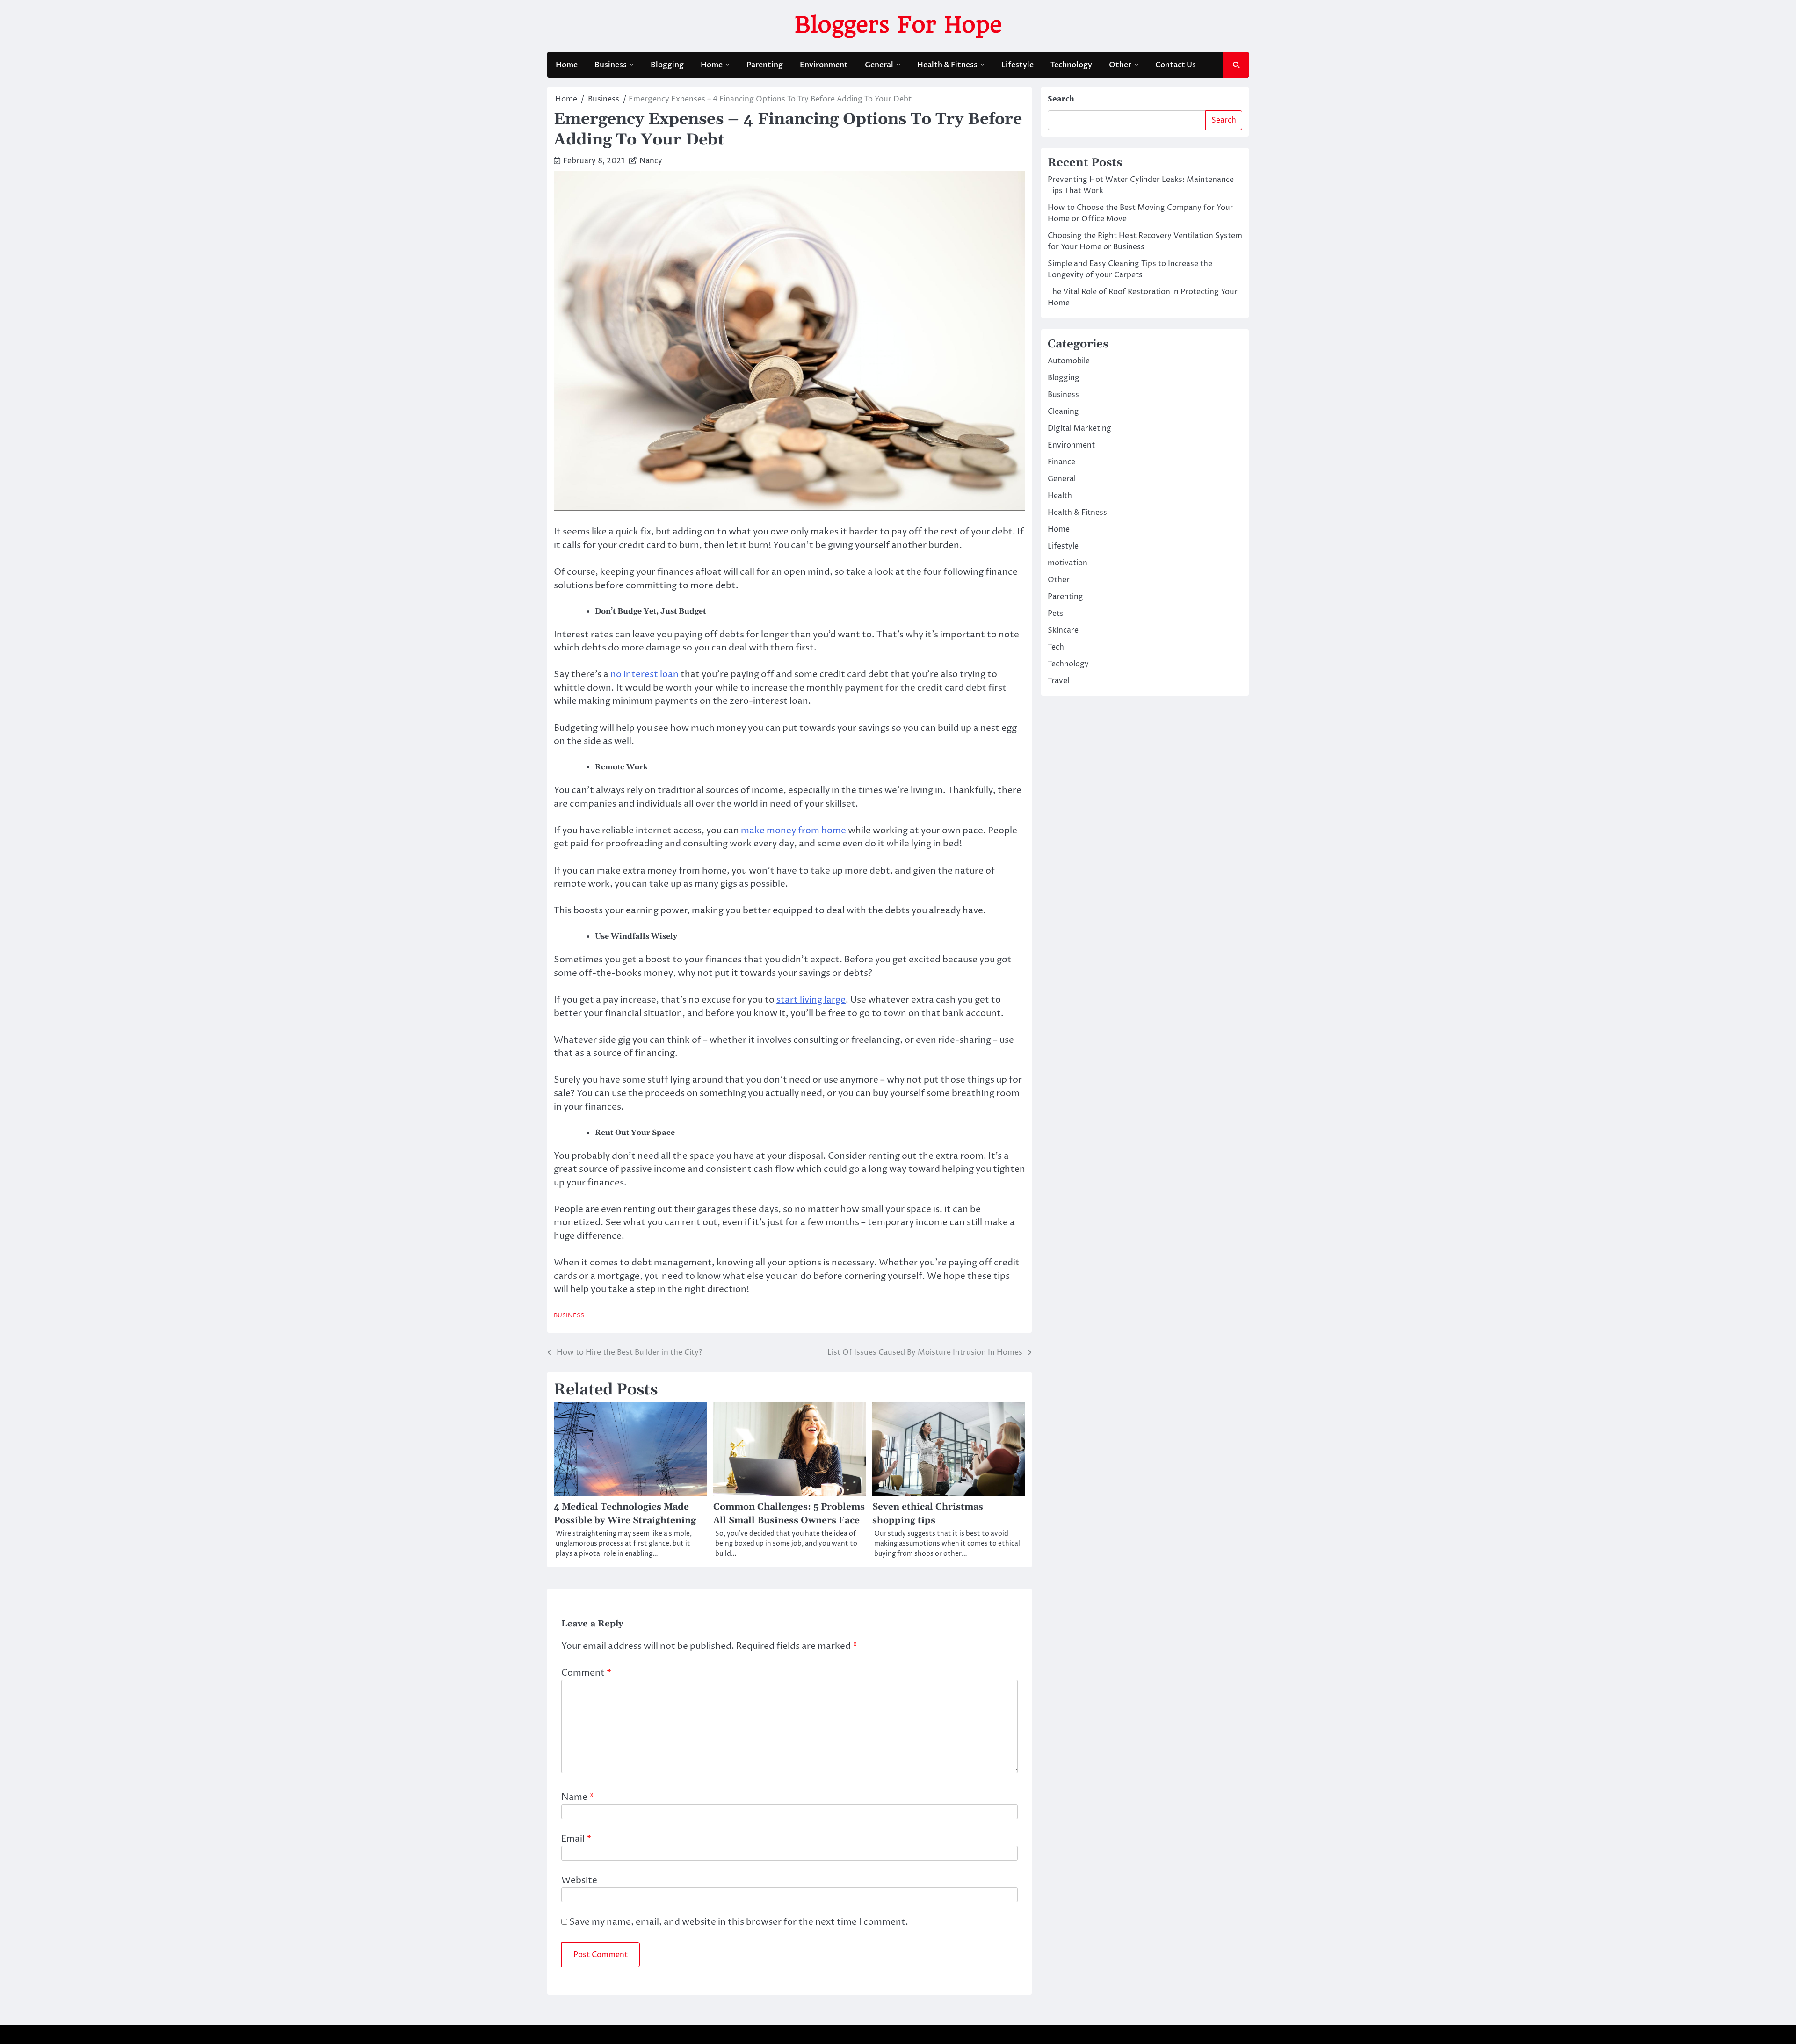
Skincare (1063, 630)
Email (576, 1839)
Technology (1071, 65)
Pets (1056, 614)
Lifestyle (1017, 65)
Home (567, 65)
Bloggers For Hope (898, 25)
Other (1120, 65)
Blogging (667, 65)
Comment (586, 1673)
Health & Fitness (947, 65)
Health (1060, 496)
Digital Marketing (1079, 428)
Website (579, 1880)
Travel (1058, 681)
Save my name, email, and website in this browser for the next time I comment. (739, 1922)
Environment (824, 65)
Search (1061, 99)
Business (611, 65)
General (879, 65)
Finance (1061, 462)
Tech (1056, 647)
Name (578, 1797)
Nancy (651, 161)
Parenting (765, 65)
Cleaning (1063, 412)
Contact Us (1176, 65)
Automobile (1069, 361)
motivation (1068, 563)
